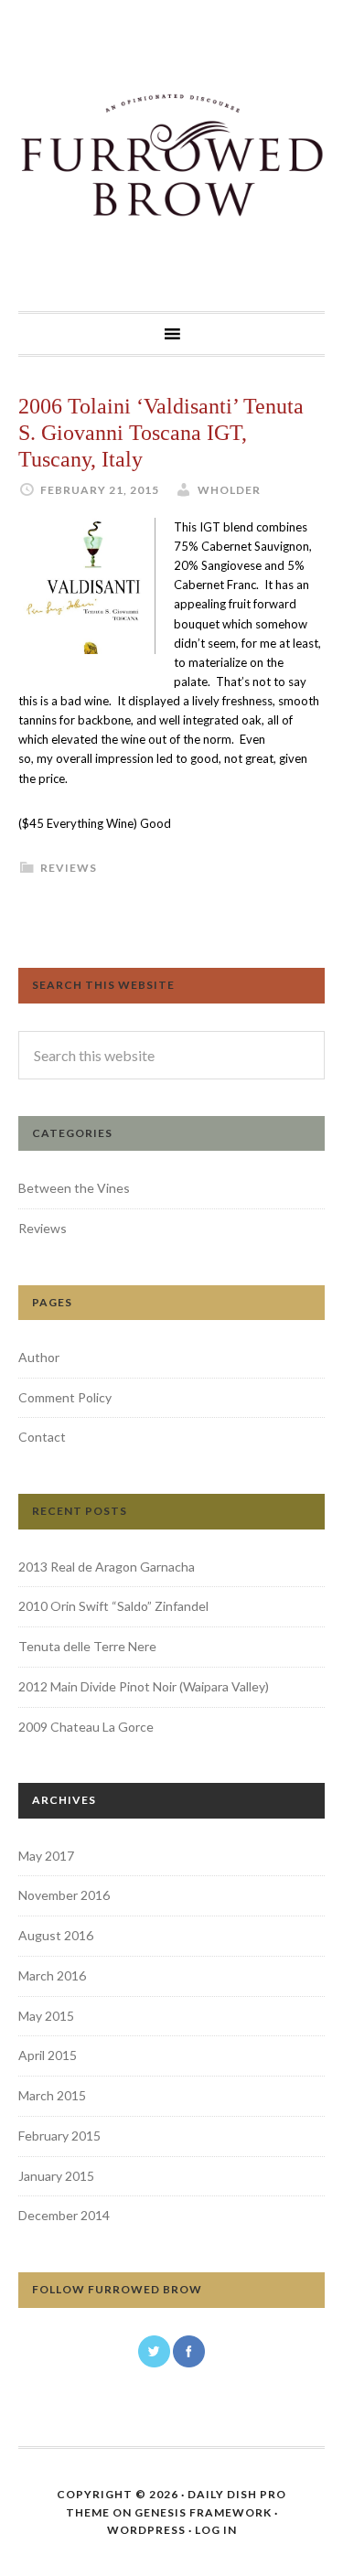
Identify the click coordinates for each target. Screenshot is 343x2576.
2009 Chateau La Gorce (86, 1727)
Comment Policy (65, 1397)
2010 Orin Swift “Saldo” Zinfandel (113, 1606)
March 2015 (52, 2095)
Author (39, 1357)
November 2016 (64, 1895)
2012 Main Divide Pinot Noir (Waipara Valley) (144, 1686)
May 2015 (46, 2016)
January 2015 (56, 2176)
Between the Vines (74, 1188)
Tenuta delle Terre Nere (87, 1646)
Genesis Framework (203, 2512)
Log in (216, 2530)
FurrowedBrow (171, 156)
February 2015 (59, 2136)
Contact (42, 1437)
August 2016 (56, 1935)
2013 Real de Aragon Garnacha (107, 1567)
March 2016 (52, 1975)
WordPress (146, 2530)
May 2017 (46, 1856)
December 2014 (64, 2215)
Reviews (69, 868)
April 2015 (48, 2055)
